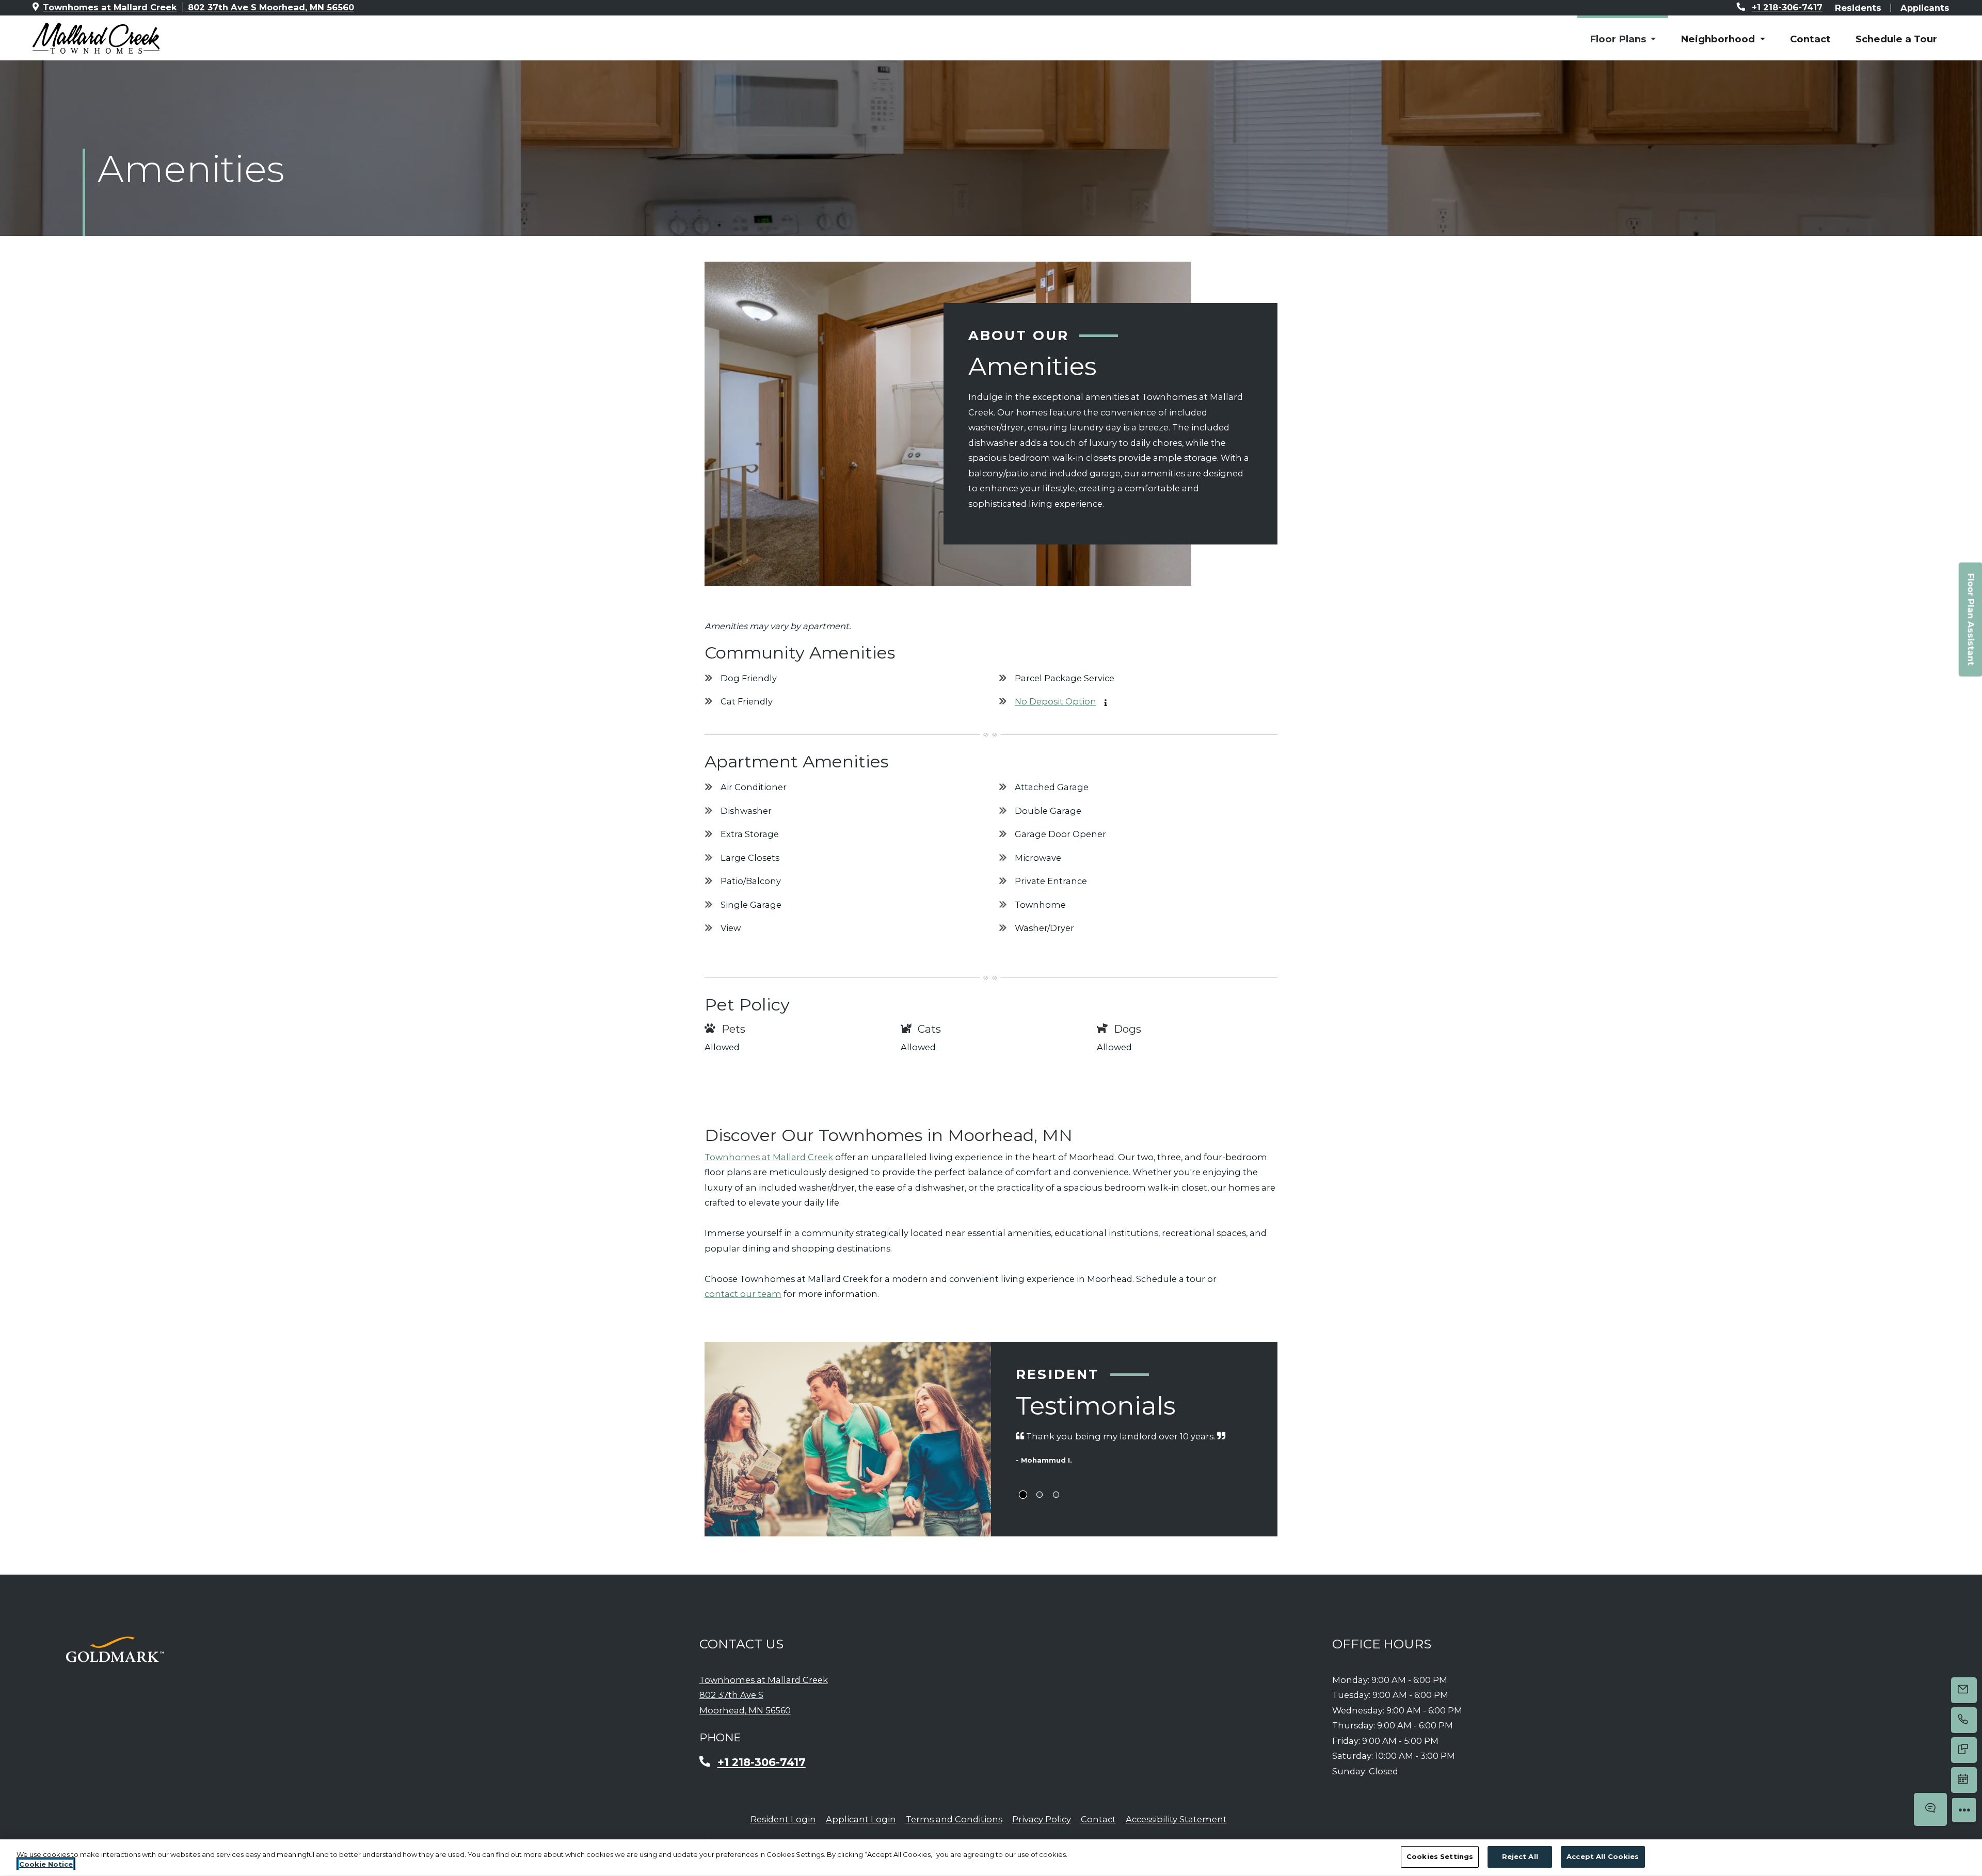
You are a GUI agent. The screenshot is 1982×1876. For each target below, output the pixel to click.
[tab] (1023, 1495)
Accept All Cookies (1603, 1856)
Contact (1810, 39)
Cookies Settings (1440, 1856)
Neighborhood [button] (1719, 39)
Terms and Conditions (954, 1819)
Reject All (1520, 1856)
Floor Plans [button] (1619, 39)
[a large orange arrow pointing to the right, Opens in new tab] (115, 1649)
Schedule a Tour (1896, 39)
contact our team (743, 1294)
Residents (1858, 7)
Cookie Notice (46, 1865)
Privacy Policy (1042, 1819)
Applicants (1925, 7)
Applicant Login (861, 1819)
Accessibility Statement (1176, 1819)
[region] (991, 1858)
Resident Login (783, 1819)
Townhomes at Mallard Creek (769, 1157)
